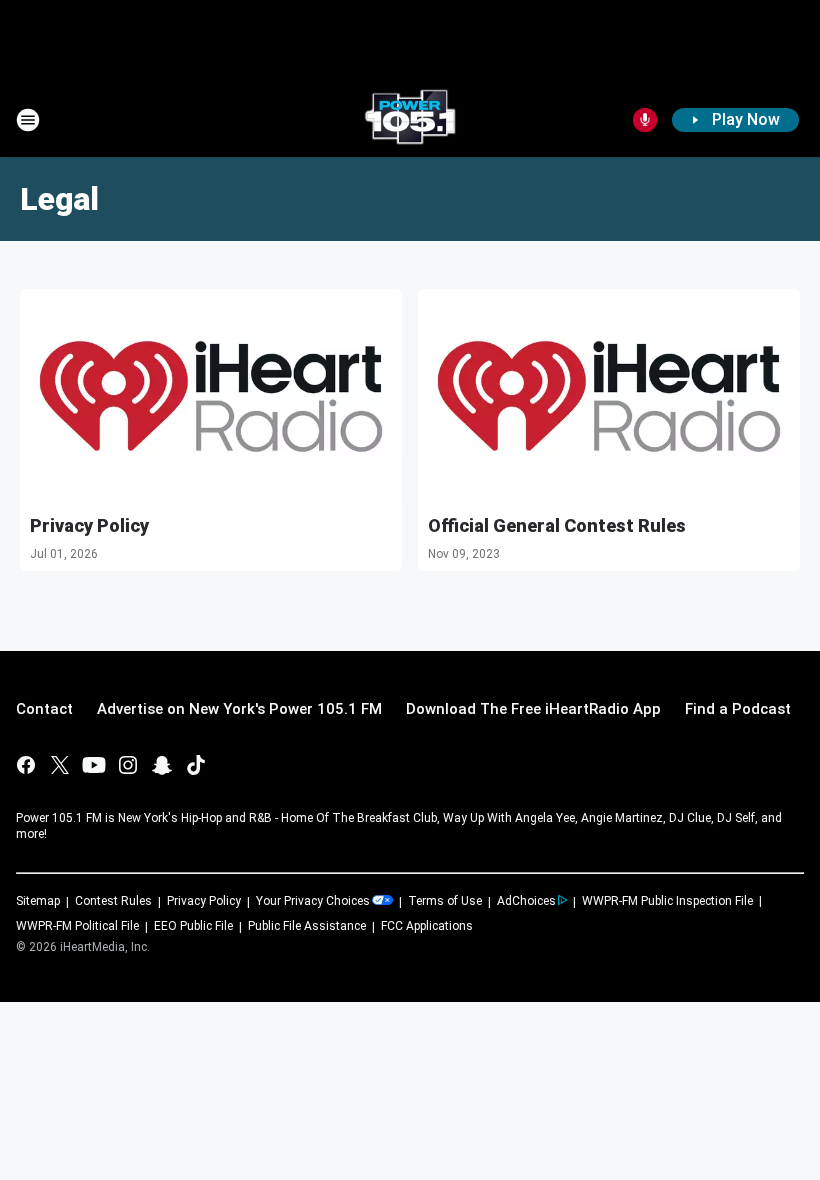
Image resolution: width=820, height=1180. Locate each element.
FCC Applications (427, 926)
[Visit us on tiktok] (196, 765)
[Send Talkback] (645, 120)
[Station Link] (410, 120)
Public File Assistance (307, 926)
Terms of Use (445, 901)
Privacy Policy (89, 525)
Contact (44, 709)
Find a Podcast (738, 709)
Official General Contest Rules (557, 525)
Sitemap (38, 901)
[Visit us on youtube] (94, 765)
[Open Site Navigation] (28, 120)
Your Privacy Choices (313, 901)
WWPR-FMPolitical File (77, 926)
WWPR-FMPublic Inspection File (667, 901)
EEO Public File (193, 926)
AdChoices (526, 901)
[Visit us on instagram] (128, 765)
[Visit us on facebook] (26, 765)
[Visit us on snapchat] (162, 765)
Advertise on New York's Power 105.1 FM (239, 709)
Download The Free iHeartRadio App (533, 709)
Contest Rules (113, 901)
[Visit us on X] (60, 765)
